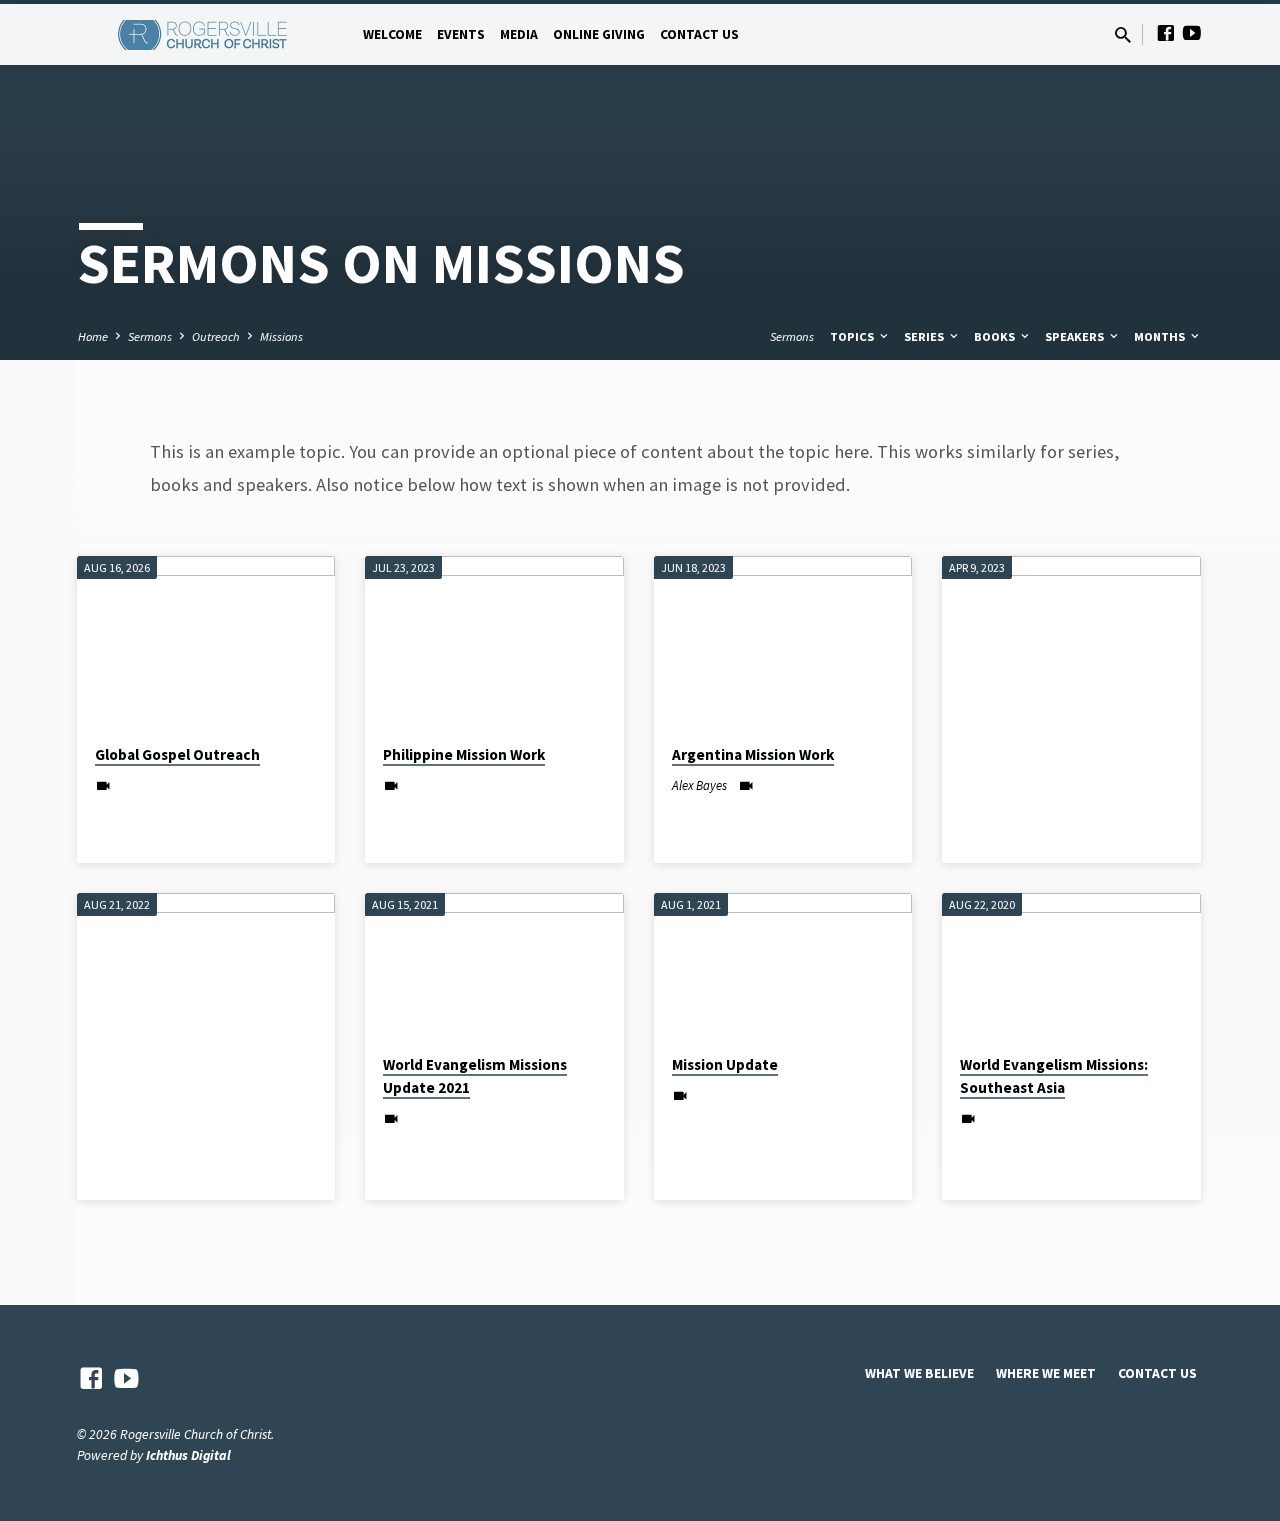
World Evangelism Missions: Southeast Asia (1054, 1076)
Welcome (392, 34)
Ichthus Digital (188, 1455)
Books (996, 336)
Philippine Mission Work (464, 754)
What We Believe (919, 1373)
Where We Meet (1046, 1373)
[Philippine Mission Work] (494, 642)
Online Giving (599, 34)
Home (93, 336)
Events (461, 34)
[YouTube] (1192, 33)
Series (925, 336)
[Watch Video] (103, 786)
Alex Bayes (699, 785)
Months (1161, 336)
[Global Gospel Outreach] (206, 642)
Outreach (216, 336)
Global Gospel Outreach (177, 754)
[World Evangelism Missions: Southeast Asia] (1071, 965)
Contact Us (699, 34)
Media (519, 34)
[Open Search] (1123, 35)
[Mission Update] (783, 965)
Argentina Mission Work (753, 754)
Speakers (1076, 336)
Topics (853, 336)
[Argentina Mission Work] (783, 642)
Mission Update (725, 1064)
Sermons (150, 336)
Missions (281, 336)
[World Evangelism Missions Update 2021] (494, 965)
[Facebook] (1166, 33)
